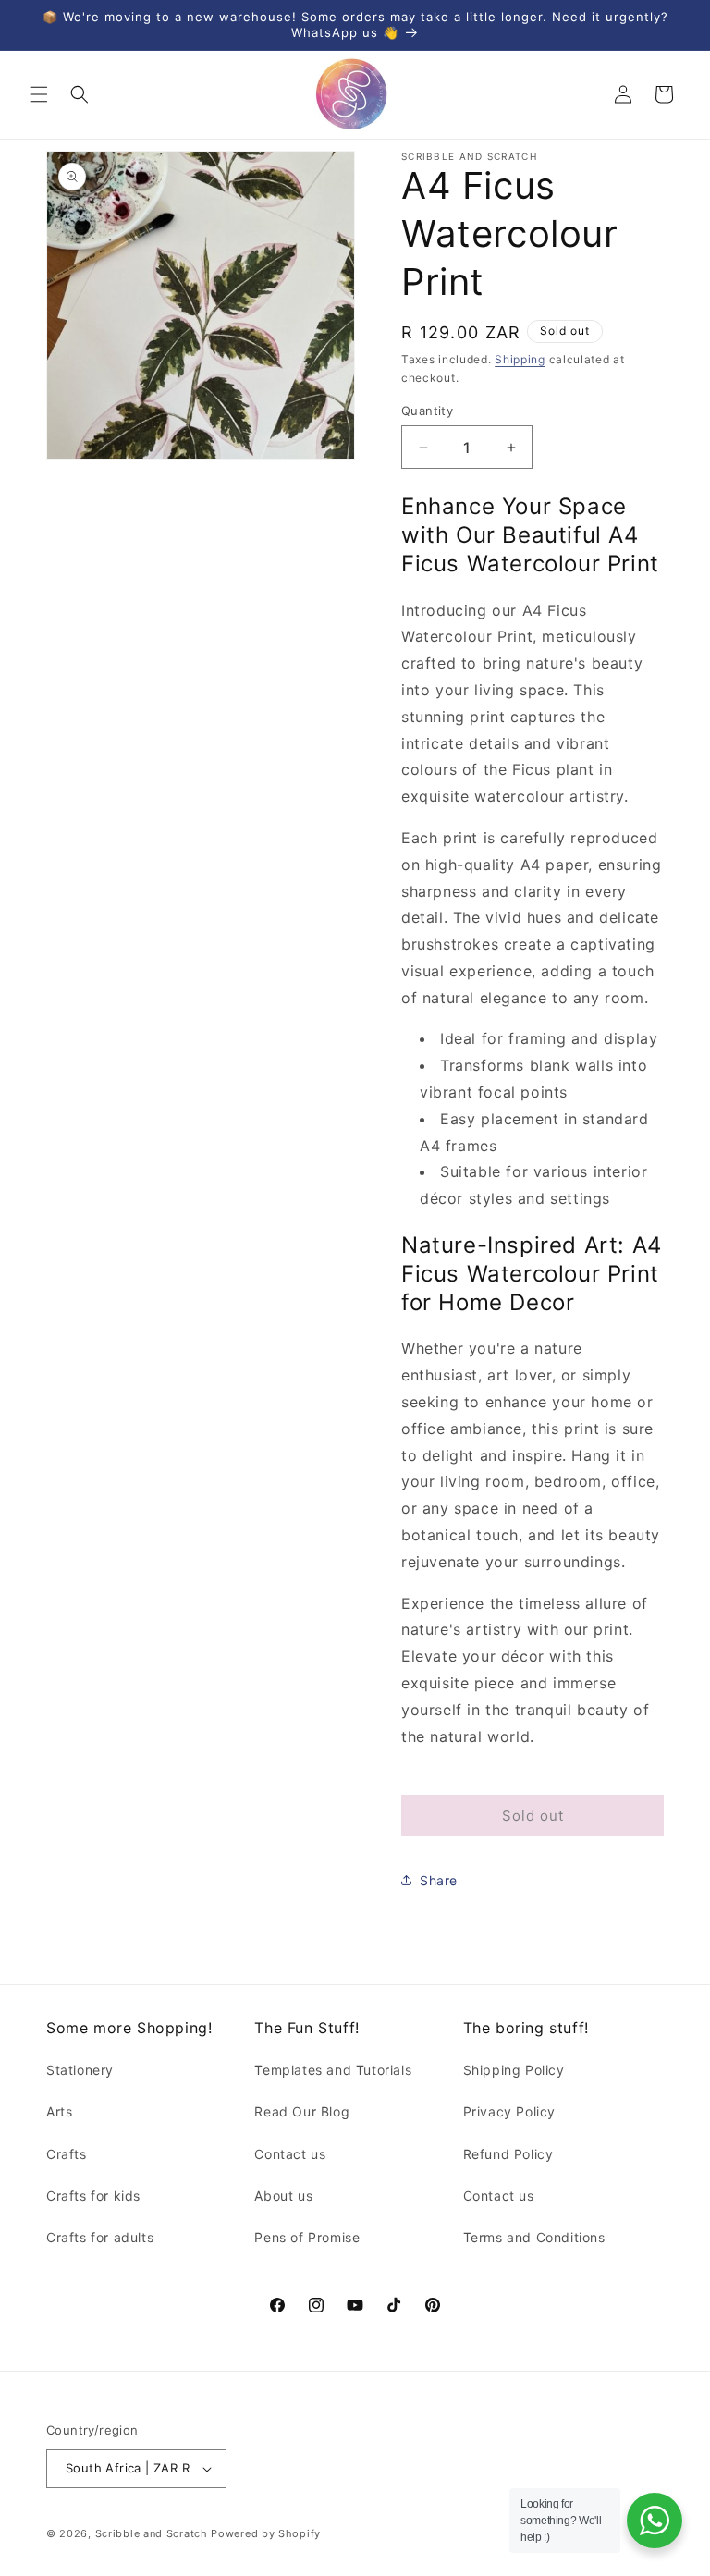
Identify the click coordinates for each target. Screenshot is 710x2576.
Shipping (520, 359)
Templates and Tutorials (333, 2070)
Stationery (80, 2070)
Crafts (67, 2154)
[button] (39, 94)
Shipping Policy (514, 2070)
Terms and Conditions (534, 2237)
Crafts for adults (100, 2237)
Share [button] (439, 1880)
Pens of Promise (307, 2237)
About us (283, 2196)
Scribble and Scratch (152, 2533)
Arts (59, 2111)
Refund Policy (508, 2154)
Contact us (290, 2154)
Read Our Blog (302, 2111)
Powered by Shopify (266, 2533)
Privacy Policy (509, 2111)
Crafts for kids (93, 2196)
